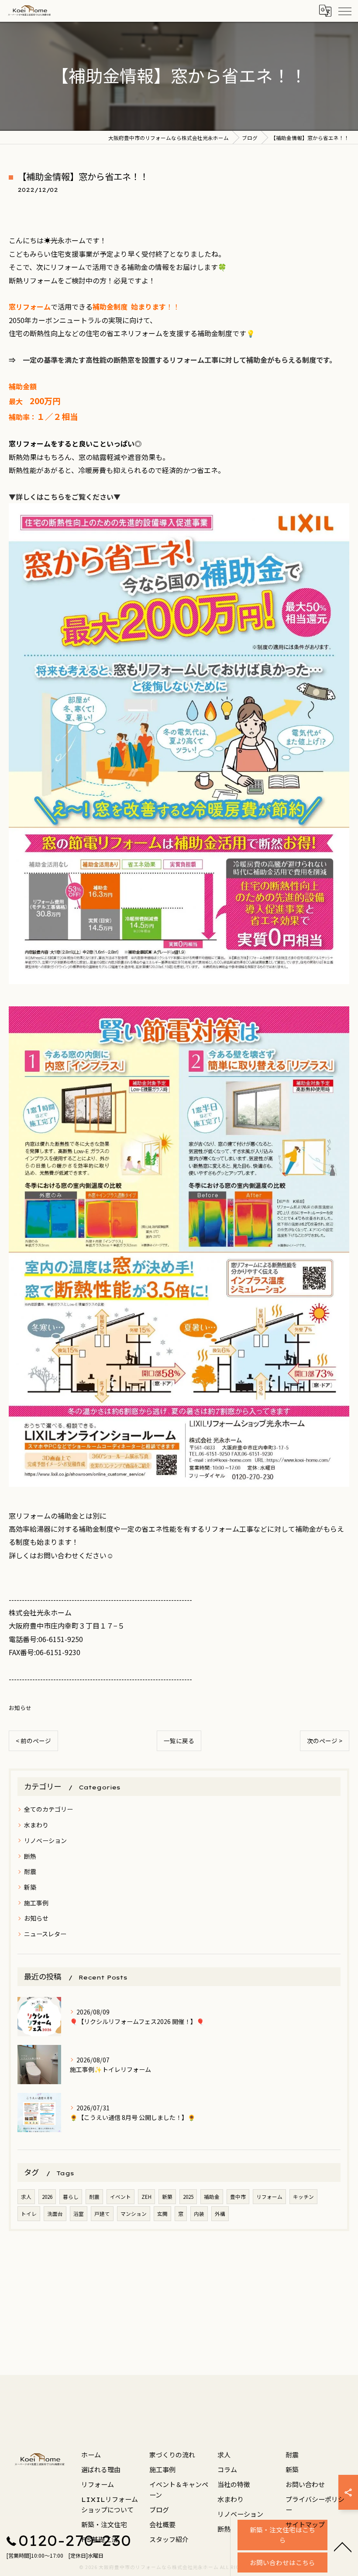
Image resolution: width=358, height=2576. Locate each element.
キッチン (303, 2197)
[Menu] (344, 11)
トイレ (29, 2214)
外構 (220, 2214)
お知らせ (20, 1708)
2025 (188, 2197)
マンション (134, 2214)
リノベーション (45, 1840)
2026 (47, 2197)
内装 (199, 2214)
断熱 (30, 1856)
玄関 (162, 2214)
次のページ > (325, 1741)
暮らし (71, 2197)
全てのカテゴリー (48, 1809)
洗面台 (55, 2214)
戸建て (102, 2214)
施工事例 (36, 1903)
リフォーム (269, 2197)
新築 (30, 1887)
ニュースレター (45, 1934)
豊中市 (238, 2197)
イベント (120, 2197)
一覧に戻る (179, 1741)
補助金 (212, 2197)
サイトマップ (305, 2525)
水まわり (36, 1825)
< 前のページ (33, 1741)
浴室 (79, 2214)
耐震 (30, 1871)
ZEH (146, 2197)
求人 (26, 2197)
